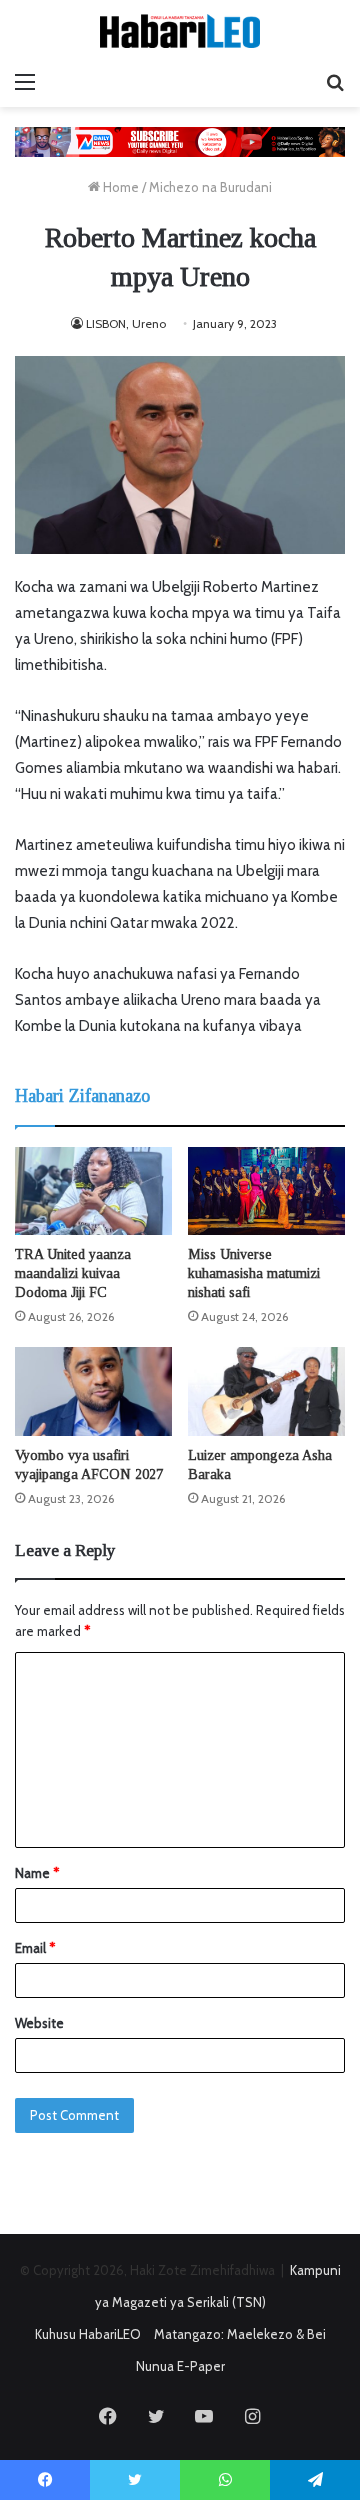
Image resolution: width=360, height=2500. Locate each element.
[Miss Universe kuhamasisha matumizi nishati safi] (266, 1191)
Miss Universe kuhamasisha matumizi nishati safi (254, 1273)
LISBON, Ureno (126, 323)
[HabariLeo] (180, 31)
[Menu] (25, 82)
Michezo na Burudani (210, 187)
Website (39, 2023)
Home (119, 187)
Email (35, 1948)
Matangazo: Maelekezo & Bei (240, 2334)
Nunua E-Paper (180, 2366)
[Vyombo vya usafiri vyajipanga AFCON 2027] (93, 1391)
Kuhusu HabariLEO (88, 2334)
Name (37, 1873)
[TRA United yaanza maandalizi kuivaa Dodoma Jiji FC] (93, 1191)
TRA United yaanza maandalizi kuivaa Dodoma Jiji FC (73, 1273)
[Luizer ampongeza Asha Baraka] (266, 1391)
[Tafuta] (335, 82)
